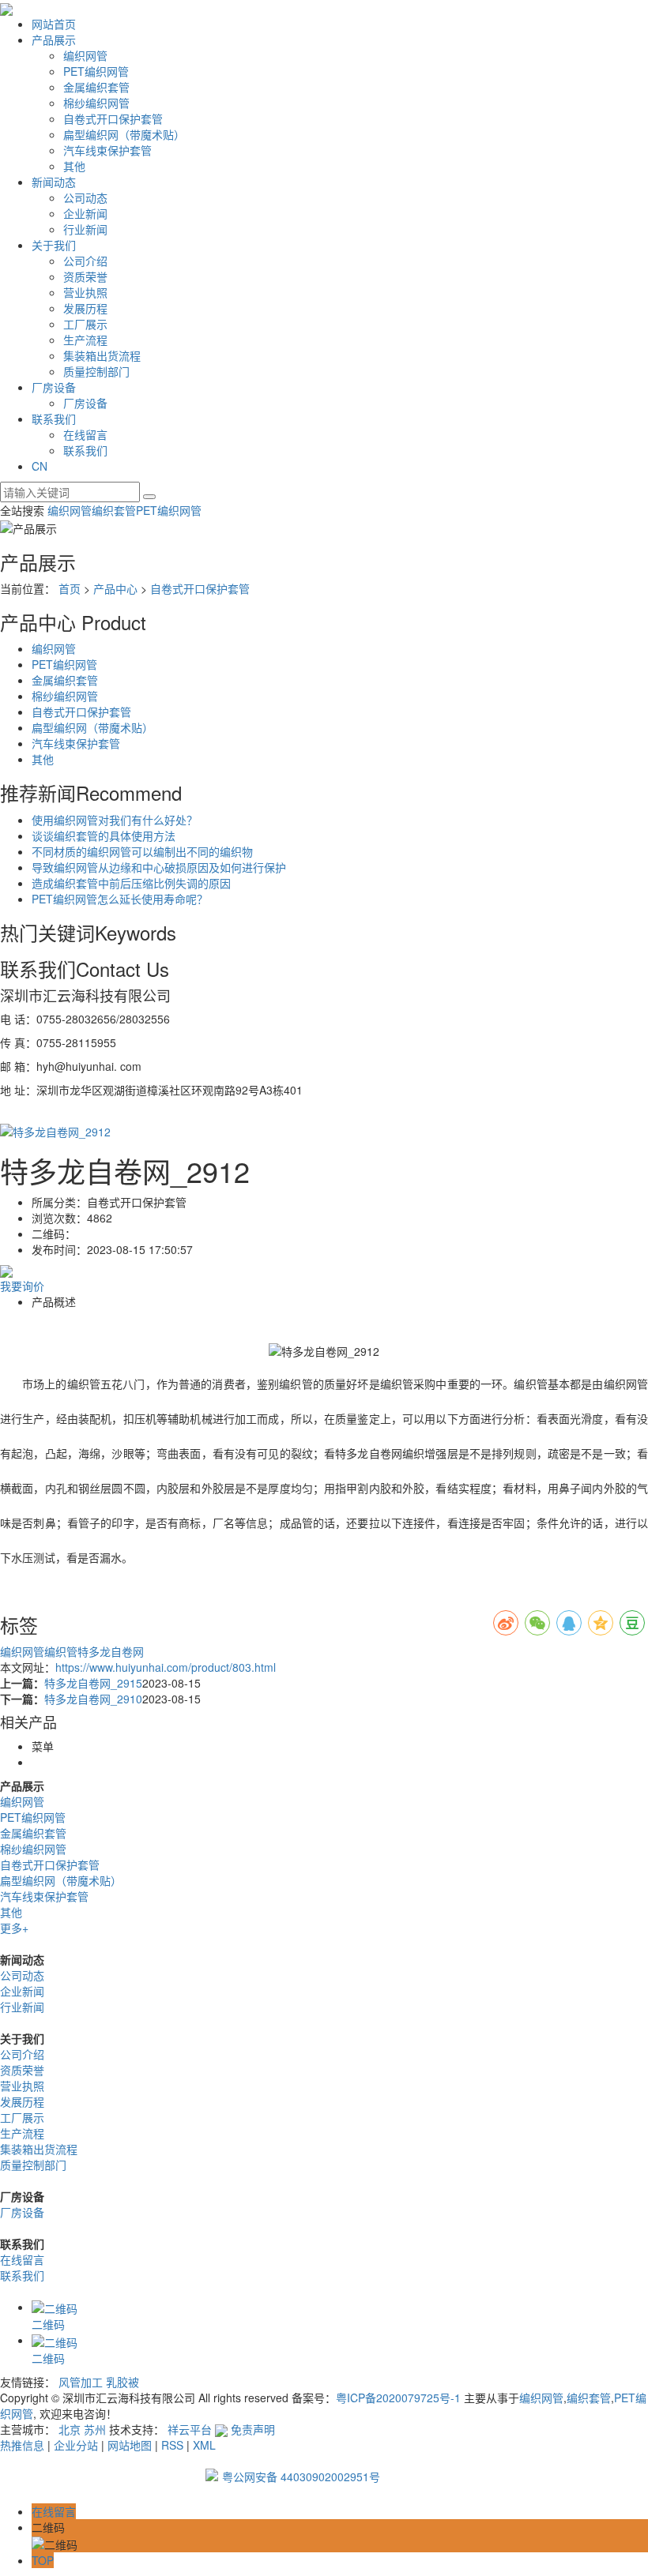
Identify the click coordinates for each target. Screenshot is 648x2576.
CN (40, 466)
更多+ (14, 1928)
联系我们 (54, 419)
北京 (70, 2429)
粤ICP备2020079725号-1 (398, 2398)
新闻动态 (54, 182)
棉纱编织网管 (96, 103)
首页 (70, 588)
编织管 (61, 1651)
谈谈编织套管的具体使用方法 (104, 836)
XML (204, 2445)
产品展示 (54, 39)
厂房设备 (54, 387)
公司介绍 (85, 261)
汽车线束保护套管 (107, 150)
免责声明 (253, 2429)
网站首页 (54, 24)
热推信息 (22, 2445)
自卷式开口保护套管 (113, 118)
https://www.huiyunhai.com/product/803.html (166, 1667)
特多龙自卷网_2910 (93, 1699)
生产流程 (85, 340)
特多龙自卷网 (111, 1651)
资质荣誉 (85, 276)
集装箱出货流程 (102, 355)
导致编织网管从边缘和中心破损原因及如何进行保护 (159, 867)
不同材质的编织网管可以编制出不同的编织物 (142, 851)
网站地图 (130, 2445)
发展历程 (85, 308)
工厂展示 (85, 324)
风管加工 (81, 2382)
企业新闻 (85, 213)
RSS (172, 2445)
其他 (74, 166)
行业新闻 (85, 229)
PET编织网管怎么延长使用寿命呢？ (120, 899)
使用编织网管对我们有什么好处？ (115, 820)
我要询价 (22, 1286)
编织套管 (114, 510)
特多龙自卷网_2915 (93, 1683)
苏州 (95, 2429)
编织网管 (85, 55)
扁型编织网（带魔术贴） (124, 134)
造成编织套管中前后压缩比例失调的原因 (131, 883)
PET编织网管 (96, 71)
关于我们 (54, 245)
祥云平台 (190, 2429)
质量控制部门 (96, 371)
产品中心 (115, 588)
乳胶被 (122, 2382)
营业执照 (85, 292)
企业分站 (76, 2445)
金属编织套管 (96, 87)
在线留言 (85, 434)
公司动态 (85, 197)
